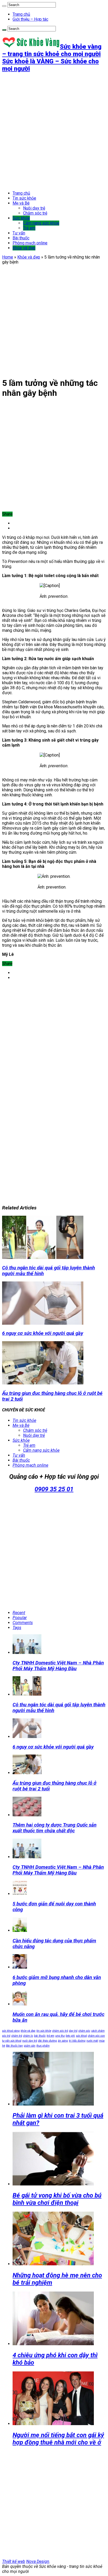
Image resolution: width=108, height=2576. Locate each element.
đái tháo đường (47, 2041)
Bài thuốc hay (14, 2046)
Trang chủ (21, 14)
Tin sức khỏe (24, 198)
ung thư (60, 2036)
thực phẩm (43, 2046)
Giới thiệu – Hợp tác (30, 19)
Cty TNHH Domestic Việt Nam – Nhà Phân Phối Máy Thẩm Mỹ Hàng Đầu (58, 1666)
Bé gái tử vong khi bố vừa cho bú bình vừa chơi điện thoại (57, 2199)
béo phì (70, 2036)
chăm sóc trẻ (60, 2031)
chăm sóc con (96, 2036)
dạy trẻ (73, 2031)
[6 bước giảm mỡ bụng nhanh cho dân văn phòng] (20, 1967)
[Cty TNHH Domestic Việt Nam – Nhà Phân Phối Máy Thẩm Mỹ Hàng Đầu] (27, 1857)
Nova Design (38, 2561)
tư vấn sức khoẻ (12, 2041)
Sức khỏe (21, 218)
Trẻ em (29, 228)
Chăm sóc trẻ (35, 213)
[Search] (4, 6)
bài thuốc (40, 2036)
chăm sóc (84, 2031)
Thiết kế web (14, 2561)
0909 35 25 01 (54, 1489)
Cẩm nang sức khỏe (41, 223)
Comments (23, 1623)
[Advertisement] (54, 131)
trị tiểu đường (77, 2041)
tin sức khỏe (44, 2031)
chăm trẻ (17, 2036)
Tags (17, 1628)
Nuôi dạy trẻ (34, 208)
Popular (20, 1618)
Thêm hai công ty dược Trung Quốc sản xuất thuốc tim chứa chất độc (55, 1828)
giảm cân (30, 2046)
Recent (19, 1613)
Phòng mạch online (30, 243)
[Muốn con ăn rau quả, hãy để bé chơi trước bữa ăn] (20, 2004)
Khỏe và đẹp (24, 248)
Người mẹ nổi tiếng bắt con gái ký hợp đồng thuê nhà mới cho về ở (58, 2439)
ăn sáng (63, 2041)
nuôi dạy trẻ (30, 2041)
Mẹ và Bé (21, 203)
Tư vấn (19, 233)
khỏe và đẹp (28, 2031)
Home (8, 257)
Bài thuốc (21, 238)
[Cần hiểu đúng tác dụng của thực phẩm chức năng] (20, 1930)
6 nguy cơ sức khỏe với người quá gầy (43, 1333)
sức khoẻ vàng (11, 2031)
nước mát (92, 2041)
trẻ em (50, 2036)
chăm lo (28, 2036)
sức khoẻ (81, 2036)
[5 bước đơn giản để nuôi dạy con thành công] (20, 1894)
